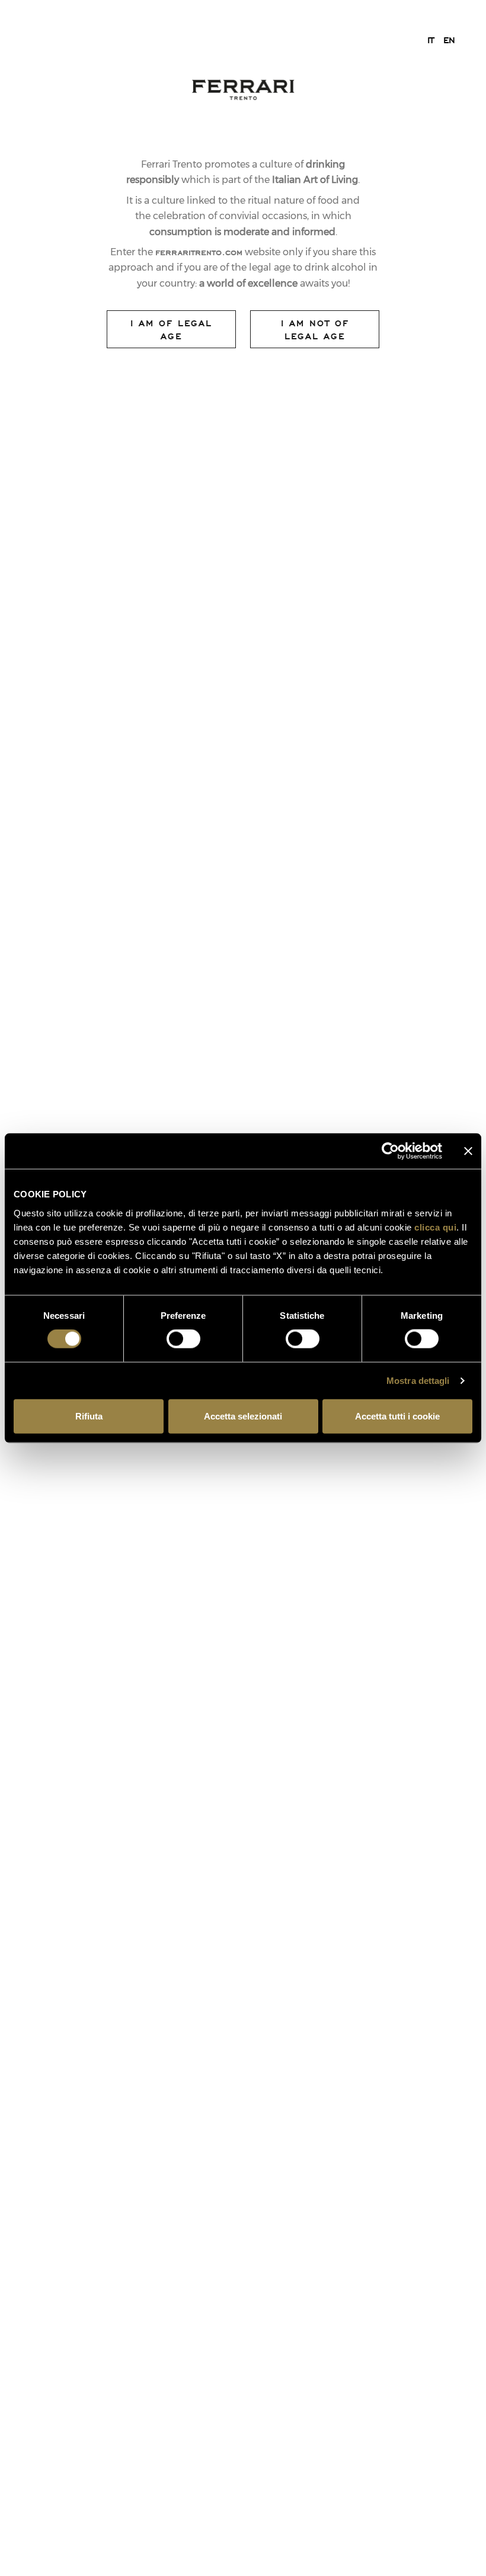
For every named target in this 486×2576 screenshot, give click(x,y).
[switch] (183, 1339)
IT (431, 40)
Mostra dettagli (418, 1381)
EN (449, 40)
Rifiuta (89, 1416)
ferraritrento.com (199, 252)
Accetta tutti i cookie (397, 1416)
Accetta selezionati (243, 1416)
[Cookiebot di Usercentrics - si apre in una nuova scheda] (390, 1151)
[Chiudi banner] (468, 1151)
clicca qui (435, 1227)
